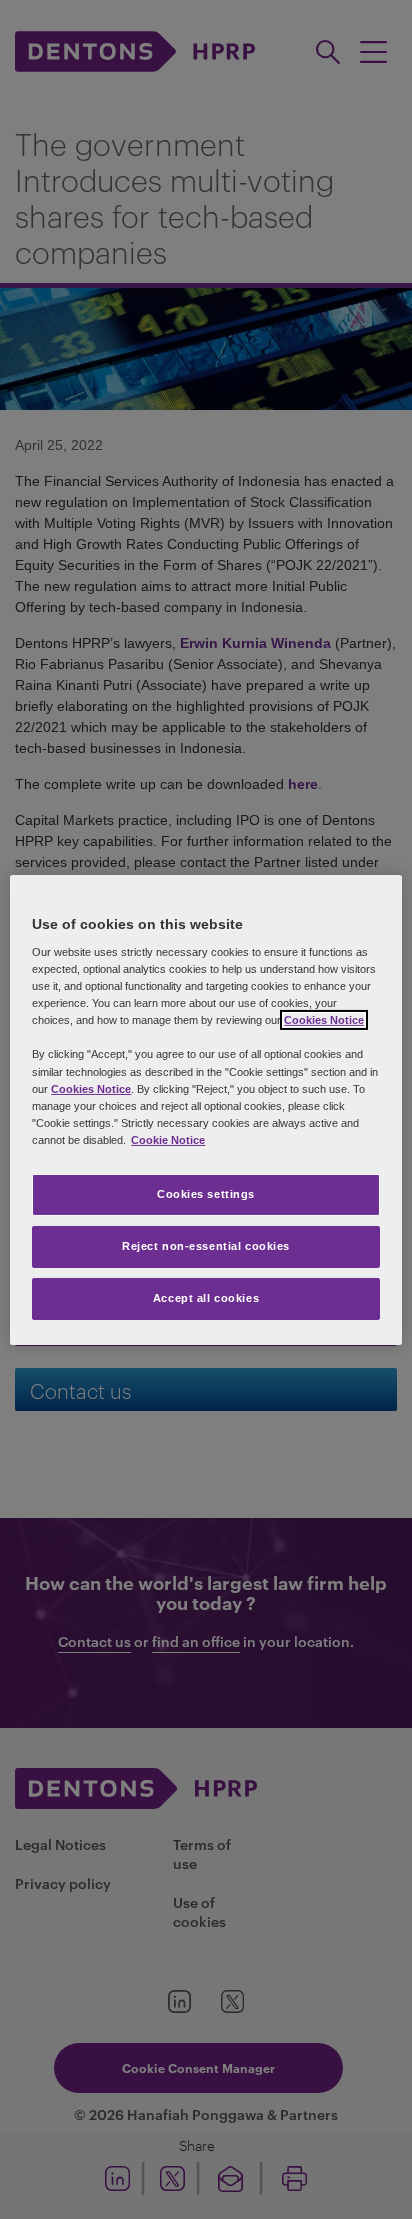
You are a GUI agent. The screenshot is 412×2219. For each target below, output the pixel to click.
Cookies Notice (324, 1020)
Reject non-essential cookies (206, 1246)
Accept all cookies (206, 1298)
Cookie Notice (168, 1140)
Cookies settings (206, 1194)
